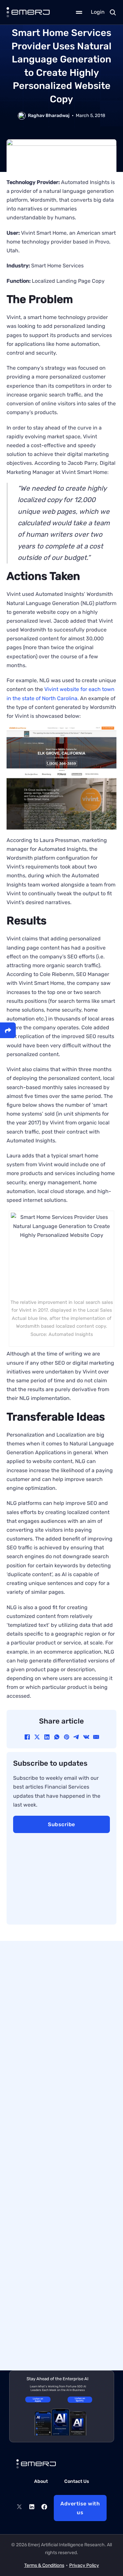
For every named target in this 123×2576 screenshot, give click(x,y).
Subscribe (61, 1824)
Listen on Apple (38, 2400)
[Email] (96, 1737)
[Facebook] (27, 1737)
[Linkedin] (32, 2508)
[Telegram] (76, 1737)
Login (98, 12)
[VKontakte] (86, 1737)
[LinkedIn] (47, 1737)
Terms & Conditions (44, 2565)
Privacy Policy (84, 2565)
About (41, 2481)
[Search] (113, 12)
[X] (37, 1737)
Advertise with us (80, 2508)
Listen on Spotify (80, 2399)
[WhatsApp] (57, 1737)
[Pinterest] (67, 1737)
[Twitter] (19, 2508)
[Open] (79, 12)
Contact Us (77, 2481)
